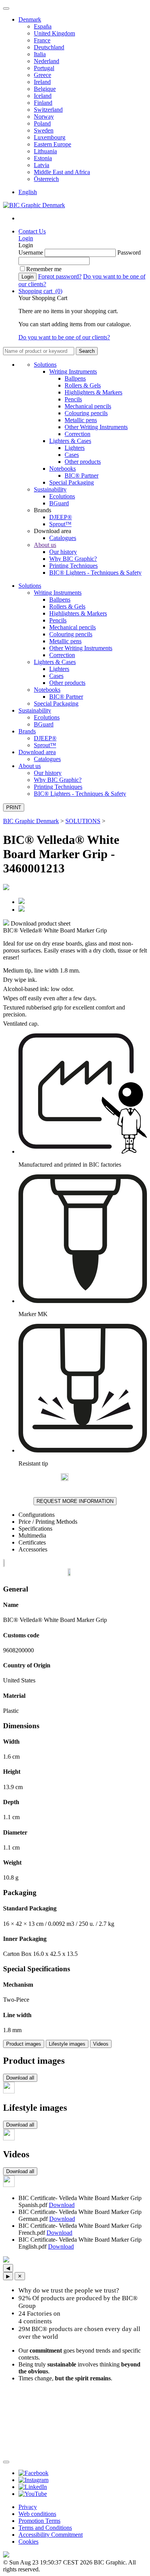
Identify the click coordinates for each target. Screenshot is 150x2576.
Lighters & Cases (70, 441)
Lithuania (45, 151)
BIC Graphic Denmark (31, 821)
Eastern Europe (52, 144)
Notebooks (62, 469)
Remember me (44, 269)
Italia (40, 54)
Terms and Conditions (45, 2528)
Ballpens (75, 378)
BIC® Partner (82, 475)
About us (45, 545)
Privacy (28, 2507)
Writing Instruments (73, 371)
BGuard (59, 503)
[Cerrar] (6, 2462)
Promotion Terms (39, 2521)
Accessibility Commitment (51, 2535)
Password (129, 252)
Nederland (47, 61)
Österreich (46, 179)
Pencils (73, 399)
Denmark (30, 19)
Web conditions (37, 2514)
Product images (24, 2044)
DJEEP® (61, 517)
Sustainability (50, 489)
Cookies (28, 2542)
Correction (77, 434)
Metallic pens (81, 420)
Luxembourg (50, 137)
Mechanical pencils (88, 406)
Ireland (42, 82)
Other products (83, 462)
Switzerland (48, 110)
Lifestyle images (67, 2044)
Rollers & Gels (83, 385)
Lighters (75, 448)
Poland (42, 123)
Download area (37, 752)
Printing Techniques (73, 566)
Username (31, 252)
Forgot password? (60, 276)
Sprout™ (60, 524)
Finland (43, 103)
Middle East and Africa (62, 172)
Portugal (44, 68)
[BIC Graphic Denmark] (34, 205)
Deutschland (49, 47)
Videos (101, 2044)
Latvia (42, 165)
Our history (63, 552)
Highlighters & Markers (93, 392)
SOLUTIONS (83, 821)
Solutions (45, 365)
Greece (42, 75)
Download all (20, 2078)
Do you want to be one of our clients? (64, 337)
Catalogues (63, 538)
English (28, 192)
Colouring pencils (86, 413)
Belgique (45, 89)
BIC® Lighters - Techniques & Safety (95, 573)
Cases (72, 455)
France (42, 40)
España (43, 26)
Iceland (43, 96)
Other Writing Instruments (96, 427)
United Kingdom (54, 33)
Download (62, 2205)
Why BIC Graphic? (73, 559)
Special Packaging (72, 482)
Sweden (44, 130)
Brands (27, 731)
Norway (44, 117)
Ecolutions (62, 496)
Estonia (43, 158)
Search (87, 351)
